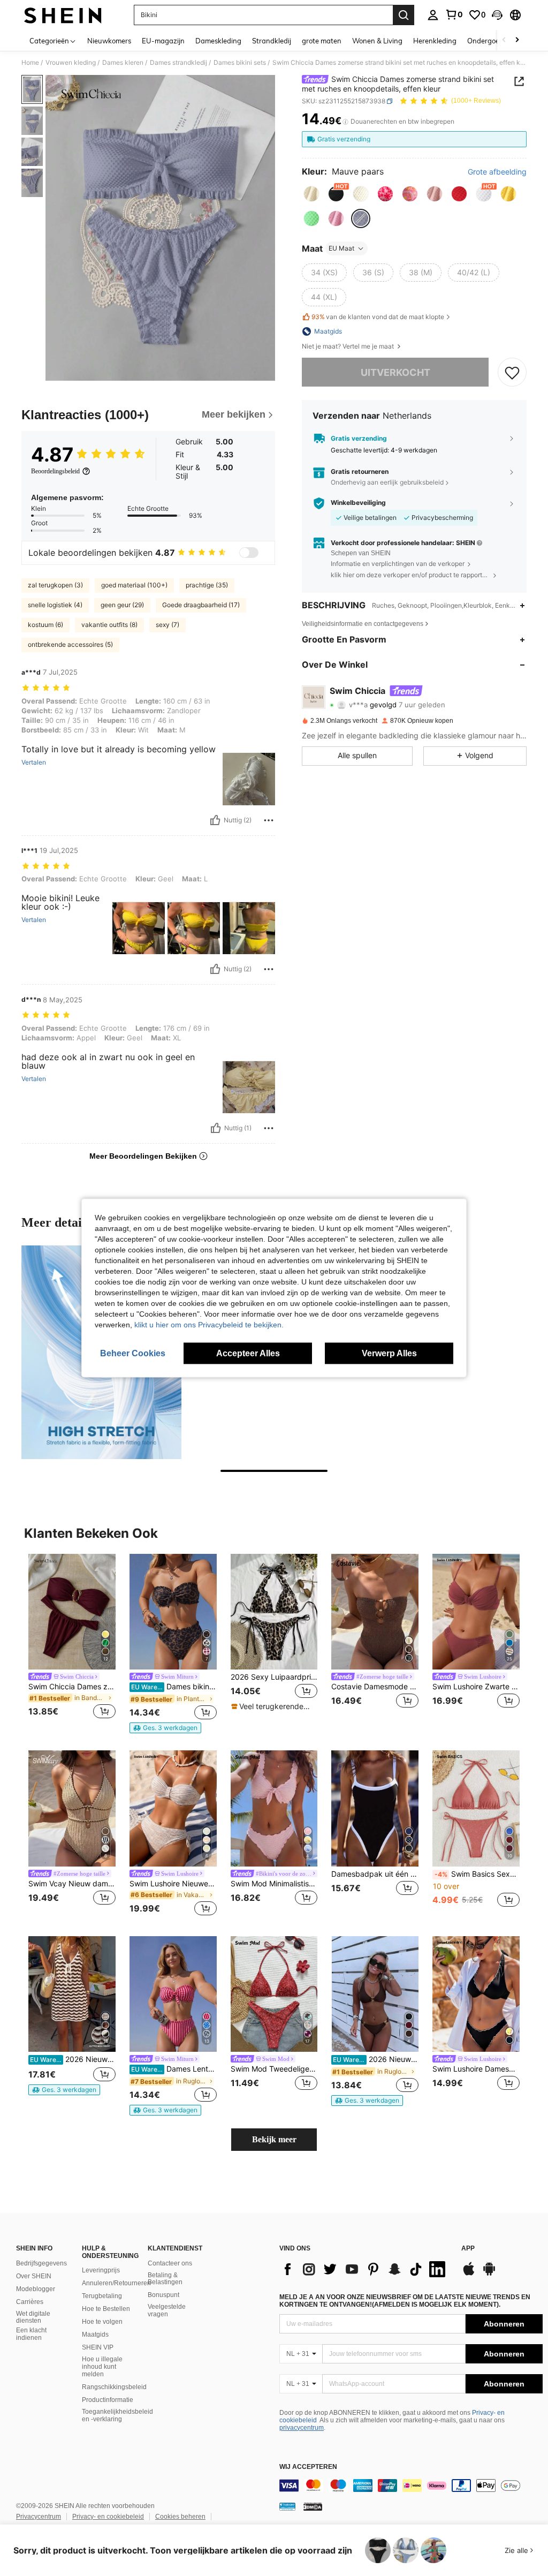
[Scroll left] (504, 40)
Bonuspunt (163, 2295)
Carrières (30, 2302)
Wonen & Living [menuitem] (377, 41)
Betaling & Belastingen (165, 2279)
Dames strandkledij (178, 63)
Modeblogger (36, 2289)
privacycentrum (302, 2428)
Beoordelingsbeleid (55, 471)
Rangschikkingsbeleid (114, 2387)
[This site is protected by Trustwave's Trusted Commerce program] (287, 2506)
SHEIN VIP (98, 2347)
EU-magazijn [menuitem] (163, 41)
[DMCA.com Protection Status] (313, 2506)
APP (468, 2249)
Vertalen (34, 762)
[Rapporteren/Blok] (269, 820)
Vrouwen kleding (71, 63)
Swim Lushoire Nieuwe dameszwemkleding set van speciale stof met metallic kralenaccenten (173, 1884)
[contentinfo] (411, 2486)
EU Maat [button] (341, 248)
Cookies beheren (180, 2517)
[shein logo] (63, 15)
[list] (365, 2269)
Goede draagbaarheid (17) (201, 605)
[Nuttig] (215, 820)
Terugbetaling (102, 2296)
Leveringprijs (101, 2270)
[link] (454, 14)
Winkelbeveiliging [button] (358, 503)
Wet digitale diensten (33, 2317)
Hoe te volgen (102, 2322)
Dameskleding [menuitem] (218, 41)
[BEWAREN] (512, 372)
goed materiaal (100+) (134, 585)
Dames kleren (123, 63)
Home (30, 63)
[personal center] (433, 15)
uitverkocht (395, 372)
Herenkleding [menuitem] (435, 41)
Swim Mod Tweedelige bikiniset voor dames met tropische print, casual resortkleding (274, 2069)
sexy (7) (168, 625)
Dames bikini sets (240, 63)
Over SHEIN (34, 2276)
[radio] (311, 194)
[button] (497, 15)
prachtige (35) (207, 585)
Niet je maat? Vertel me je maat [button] (349, 346)
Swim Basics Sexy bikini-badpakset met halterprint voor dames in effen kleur (477, 1874)
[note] (165, 1728)
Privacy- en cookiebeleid (108, 2517)
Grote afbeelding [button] (497, 172)
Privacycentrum (39, 2517)
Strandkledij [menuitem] (272, 41)
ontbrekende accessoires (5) (70, 644)
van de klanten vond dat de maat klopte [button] (378, 317)
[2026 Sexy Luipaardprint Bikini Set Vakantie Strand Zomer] (274, 1612)
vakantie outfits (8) (109, 625)
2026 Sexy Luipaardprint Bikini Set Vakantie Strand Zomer (274, 1677)
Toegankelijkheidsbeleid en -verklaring (117, 2415)
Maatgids (95, 2335)
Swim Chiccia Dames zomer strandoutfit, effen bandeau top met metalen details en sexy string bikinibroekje (72, 1687)
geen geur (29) (122, 605)
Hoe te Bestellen (106, 2309)
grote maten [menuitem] (322, 41)
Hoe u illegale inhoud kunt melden (102, 2367)
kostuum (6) (45, 625)
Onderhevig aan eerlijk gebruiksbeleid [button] (387, 482)
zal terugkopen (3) (55, 585)
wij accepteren (308, 2467)
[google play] (489, 2274)
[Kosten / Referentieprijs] (345, 122)
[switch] (249, 553)
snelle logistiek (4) (55, 605)
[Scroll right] (517, 40)
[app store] (469, 2274)
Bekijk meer (274, 2139)
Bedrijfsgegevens (41, 2263)
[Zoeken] (404, 15)
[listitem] (72, 1638)
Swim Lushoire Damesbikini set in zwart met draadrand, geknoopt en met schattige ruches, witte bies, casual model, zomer (476, 2069)
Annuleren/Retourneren (116, 2283)
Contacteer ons (170, 2263)
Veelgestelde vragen (167, 2310)
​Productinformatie (108, 2400)
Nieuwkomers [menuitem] (109, 41)
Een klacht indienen (31, 2334)
